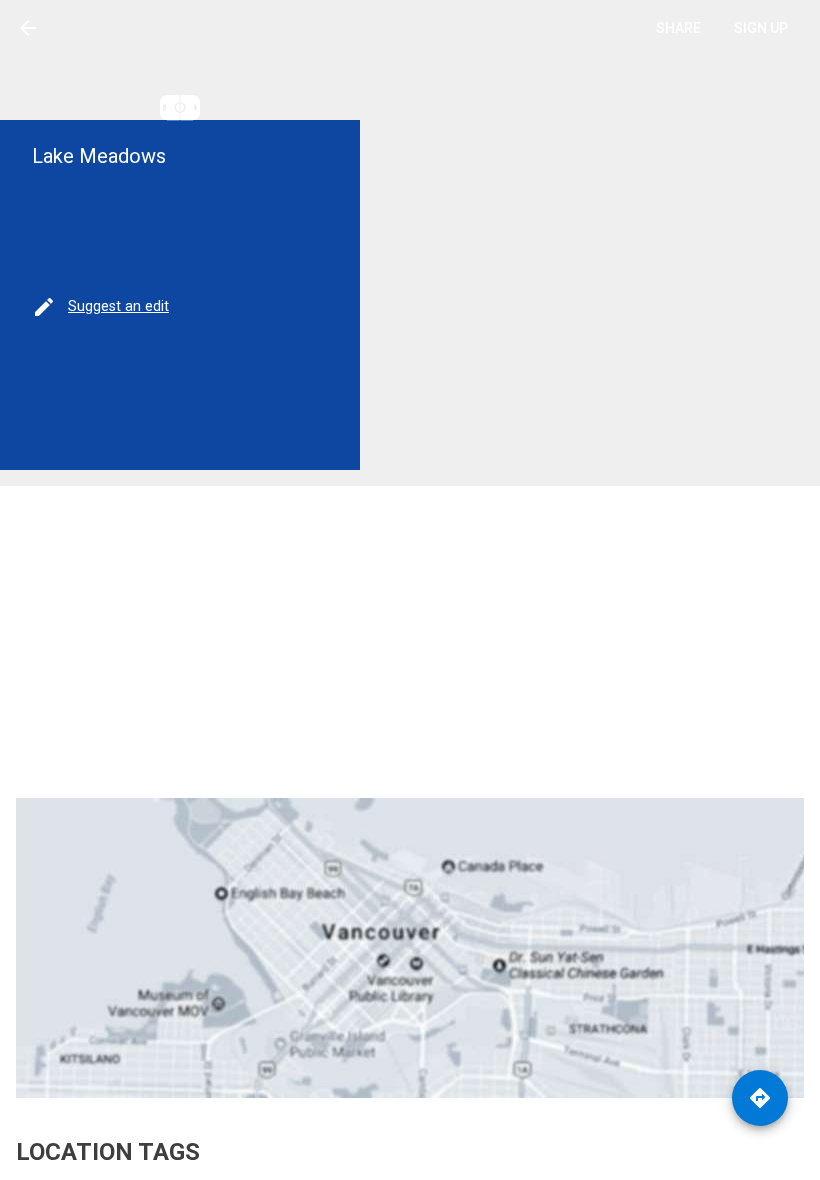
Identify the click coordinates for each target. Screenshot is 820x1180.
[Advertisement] (410, 642)
